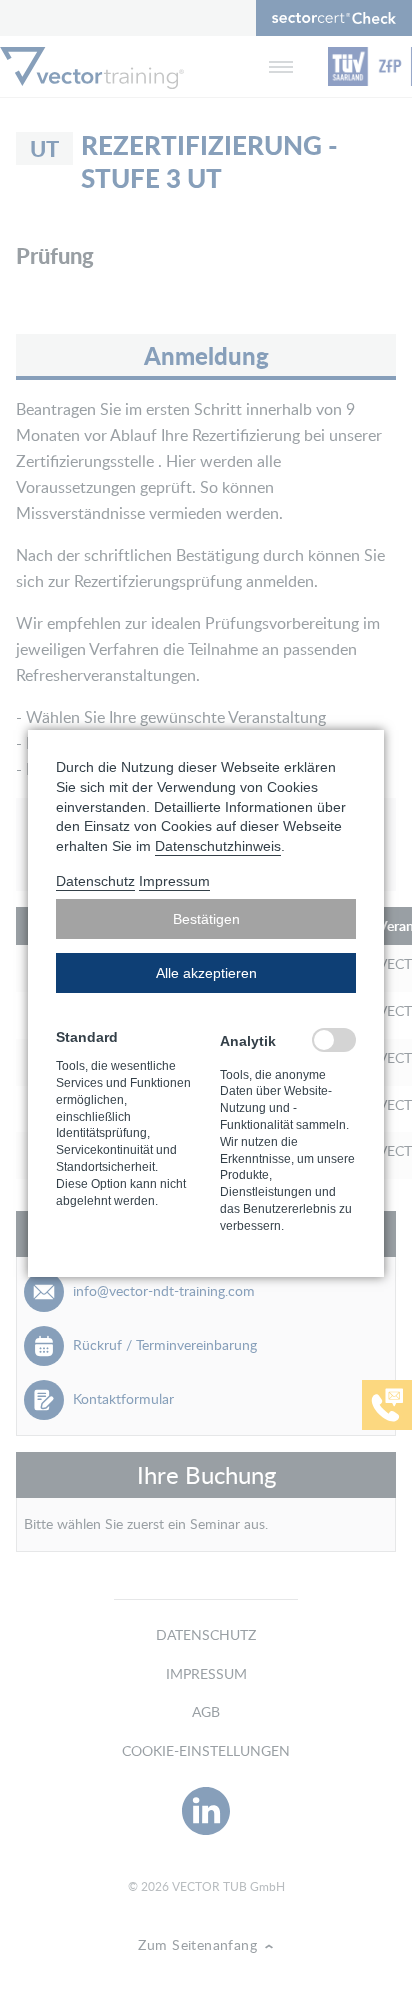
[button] (206, 919)
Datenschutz (95, 881)
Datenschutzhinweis (218, 846)
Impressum (174, 881)
